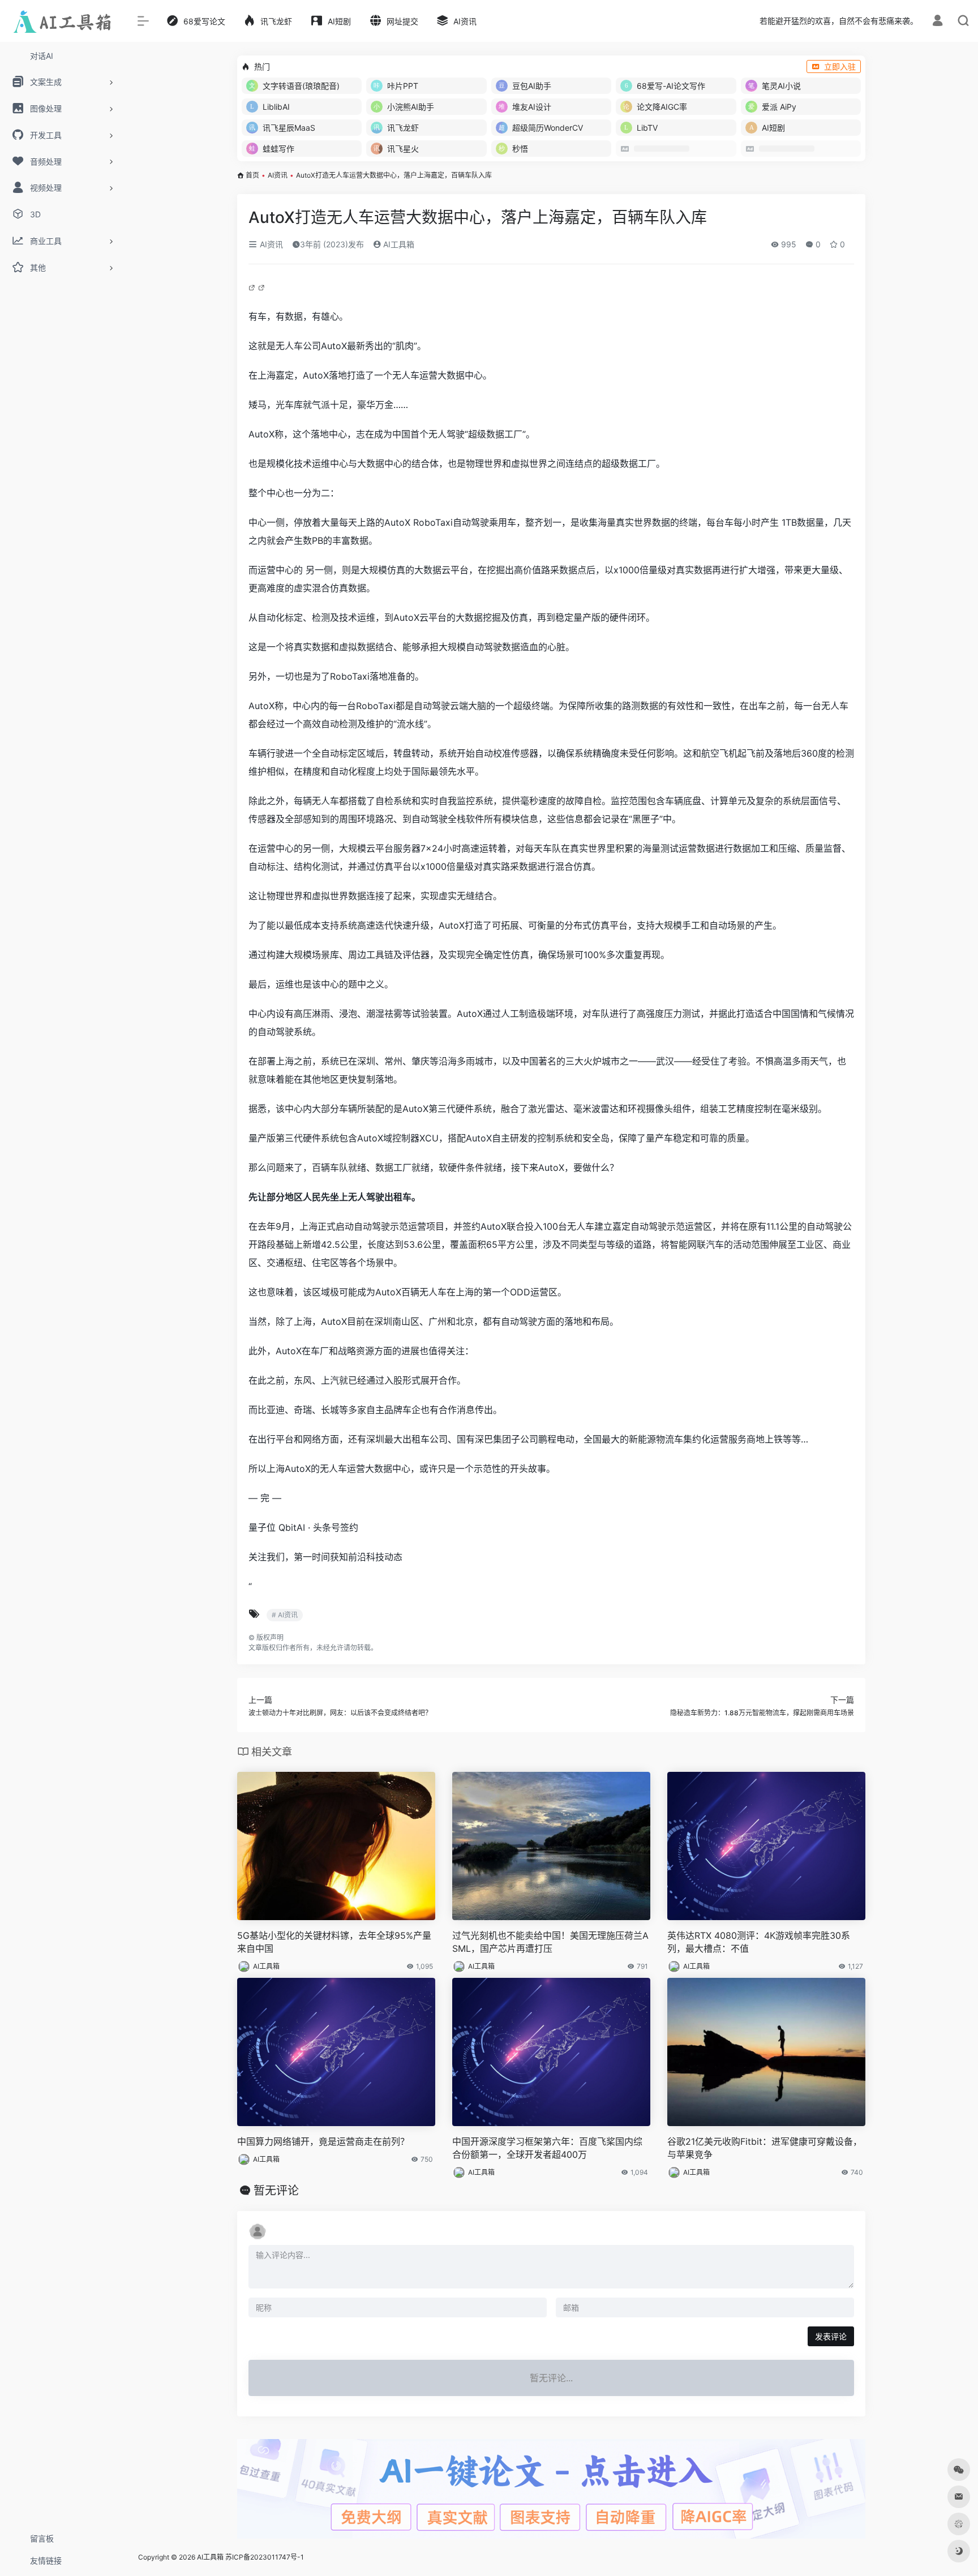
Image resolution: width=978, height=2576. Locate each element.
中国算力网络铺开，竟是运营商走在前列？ (323, 2141)
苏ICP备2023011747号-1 (265, 2557)
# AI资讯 (285, 1615)
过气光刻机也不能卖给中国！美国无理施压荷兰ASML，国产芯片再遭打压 (550, 1942)
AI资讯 (278, 175)
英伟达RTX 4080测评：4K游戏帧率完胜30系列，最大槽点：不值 (759, 1942)
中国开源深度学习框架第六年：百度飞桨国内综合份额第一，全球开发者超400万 (547, 2148)
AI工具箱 (398, 244)
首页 (252, 175)
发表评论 (831, 2336)
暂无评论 (276, 2191)
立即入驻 (840, 66)
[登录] (938, 22)
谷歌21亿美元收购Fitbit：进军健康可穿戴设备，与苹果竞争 (765, 2148)
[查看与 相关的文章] (253, 287)
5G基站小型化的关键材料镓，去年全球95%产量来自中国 (334, 1942)
